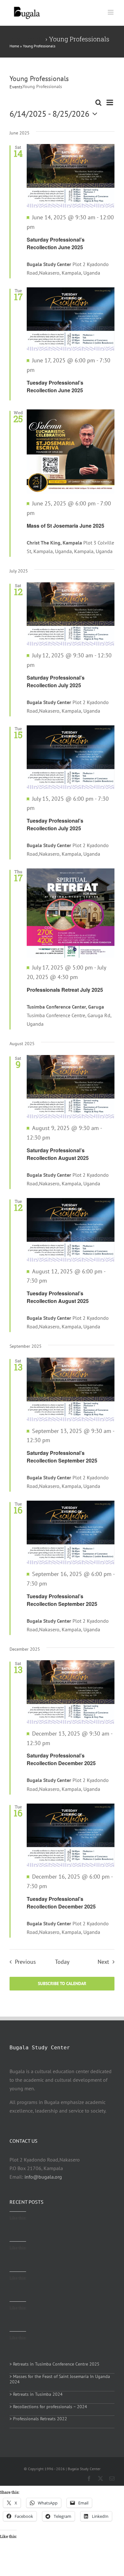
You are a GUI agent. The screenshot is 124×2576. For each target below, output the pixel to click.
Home (14, 46)
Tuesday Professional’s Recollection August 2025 (58, 1297)
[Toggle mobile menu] (111, 12)
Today (62, 1962)
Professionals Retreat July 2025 (65, 990)
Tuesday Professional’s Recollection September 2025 (62, 1600)
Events (16, 87)
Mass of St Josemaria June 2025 (65, 526)
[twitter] (100, 2478)
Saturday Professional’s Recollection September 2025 (62, 1457)
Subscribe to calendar (62, 1984)
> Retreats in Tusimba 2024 (36, 2394)
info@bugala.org (43, 2177)
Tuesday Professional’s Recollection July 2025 (55, 824)
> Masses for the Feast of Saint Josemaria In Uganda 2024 (60, 2379)
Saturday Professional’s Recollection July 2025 (56, 681)
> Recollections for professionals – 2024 (48, 2407)
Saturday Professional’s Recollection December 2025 (61, 1759)
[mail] (112, 2478)
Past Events (27, 39)
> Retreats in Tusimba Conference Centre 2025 (55, 2364)
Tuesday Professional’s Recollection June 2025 (55, 386)
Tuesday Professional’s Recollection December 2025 (61, 1903)
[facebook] (89, 2478)
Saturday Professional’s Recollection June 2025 (56, 243)
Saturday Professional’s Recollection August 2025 (58, 1154)
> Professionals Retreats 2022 (38, 2419)
